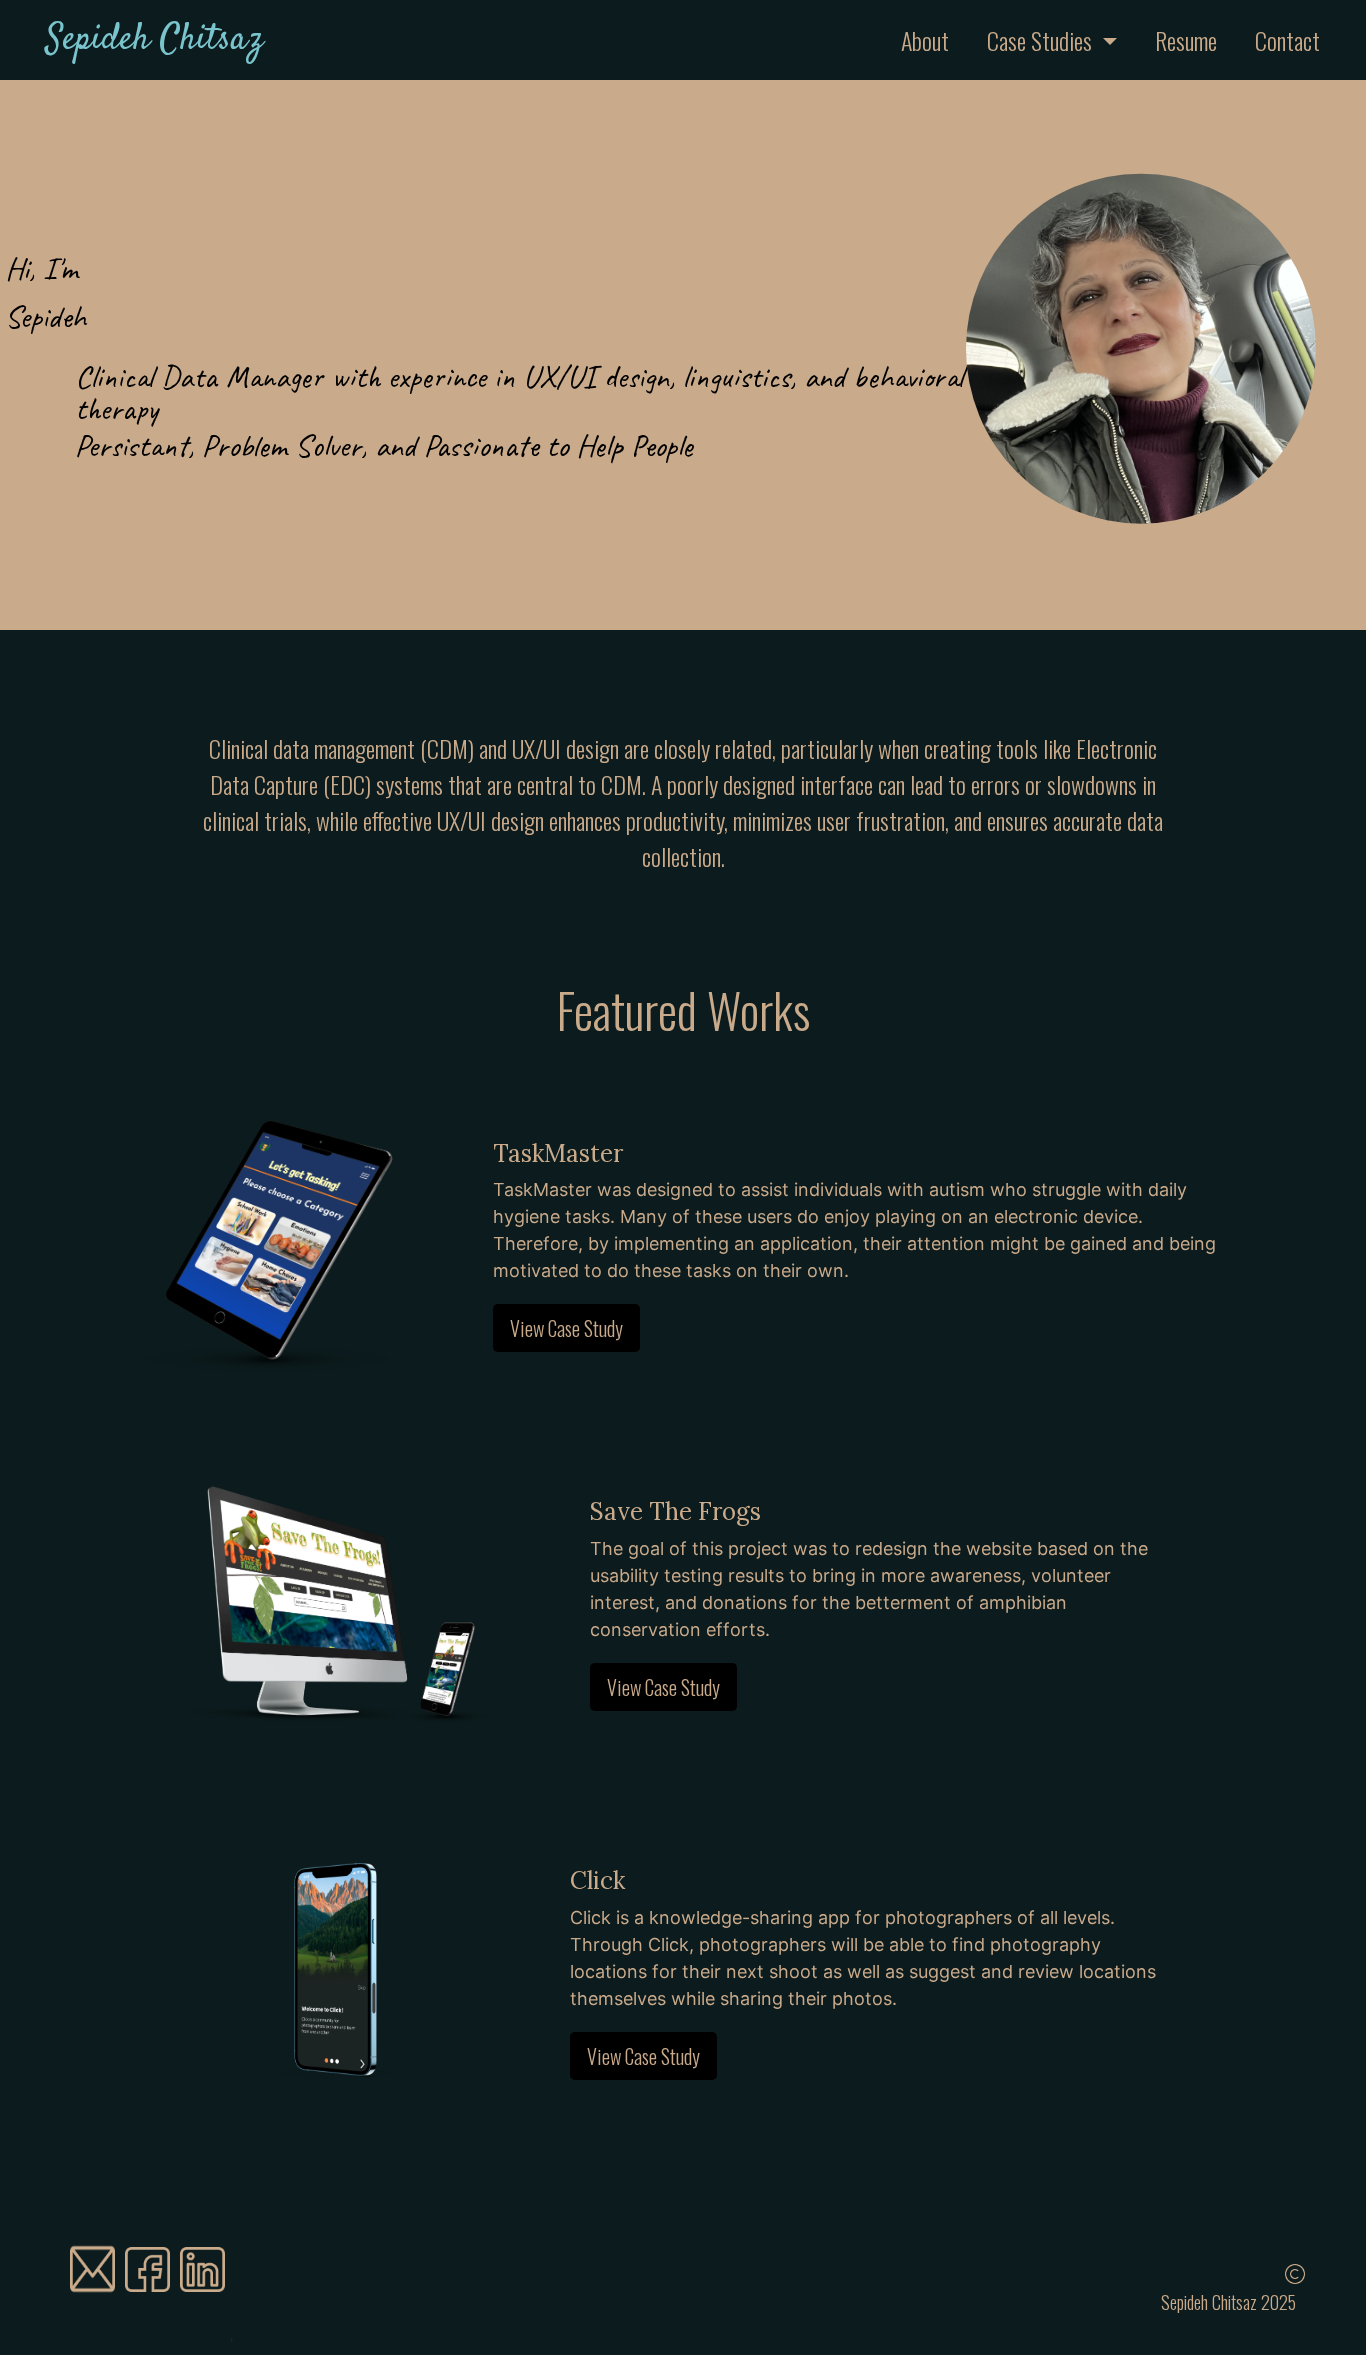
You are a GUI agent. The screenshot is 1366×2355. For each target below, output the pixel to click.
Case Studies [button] (1042, 40)
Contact (1287, 40)
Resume (1186, 40)
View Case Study (566, 1328)
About (940, 40)
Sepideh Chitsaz (154, 40)
